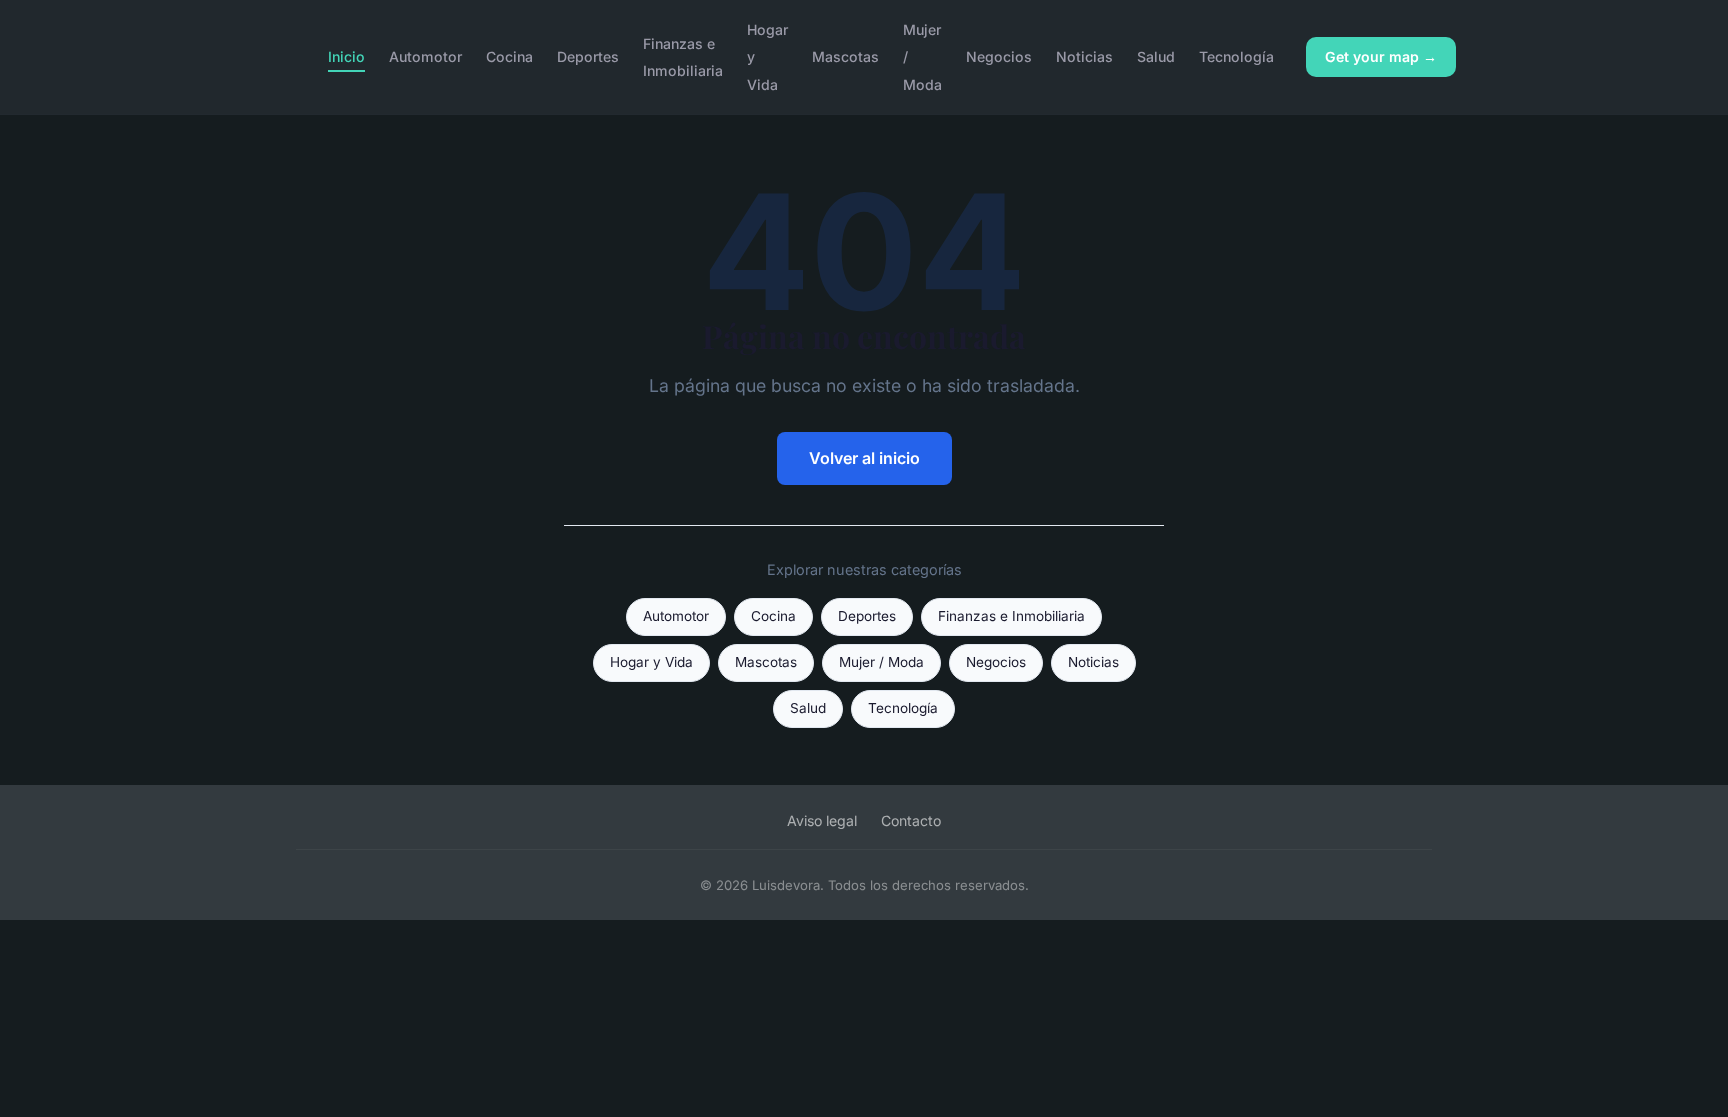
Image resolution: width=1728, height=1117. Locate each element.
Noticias (1084, 56)
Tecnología (1236, 56)
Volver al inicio (864, 458)
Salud (1156, 56)
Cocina (509, 56)
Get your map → (1381, 56)
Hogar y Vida (651, 662)
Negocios (999, 56)
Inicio (346, 56)
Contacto (911, 820)
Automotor (425, 56)
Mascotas (845, 56)
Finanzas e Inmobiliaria (683, 57)
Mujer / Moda (881, 662)
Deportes (588, 56)
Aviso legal (822, 820)
